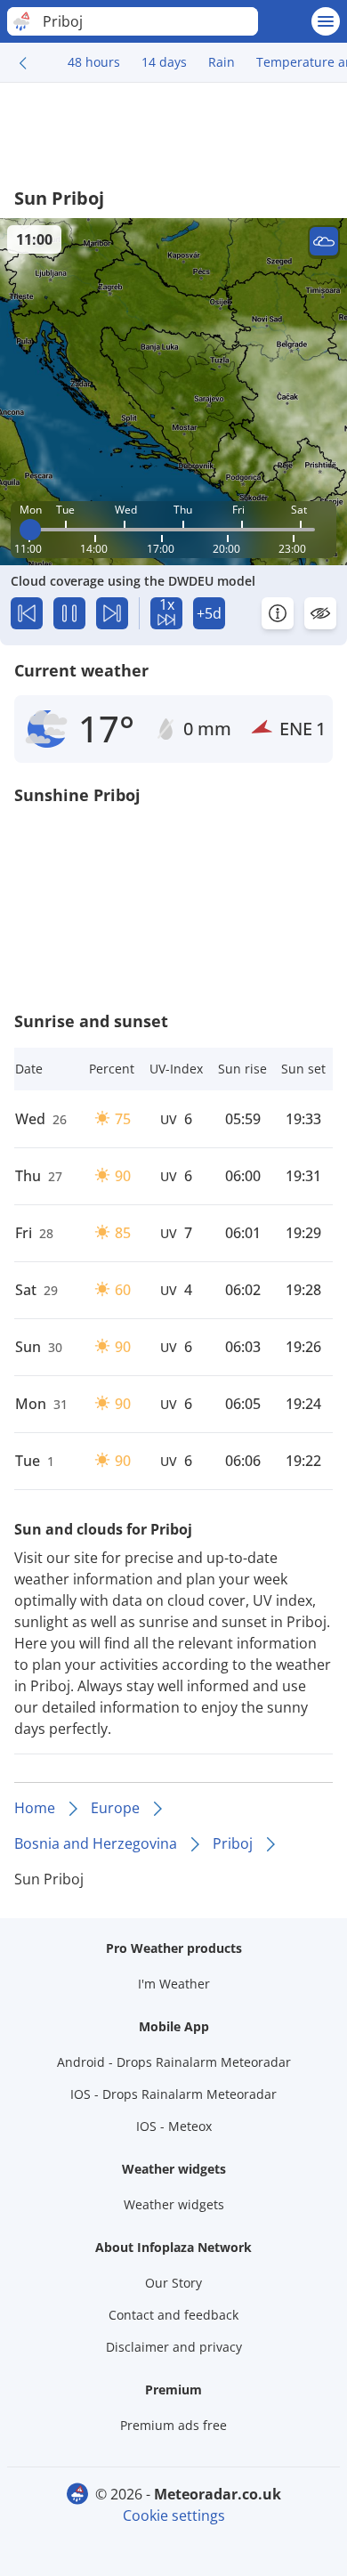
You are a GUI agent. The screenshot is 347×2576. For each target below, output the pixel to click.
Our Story (173, 2283)
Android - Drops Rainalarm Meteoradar (174, 2062)
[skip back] (27, 613)
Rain (222, 62)
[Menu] (326, 21)
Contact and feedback (173, 2315)
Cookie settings (174, 2515)
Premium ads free (173, 2425)
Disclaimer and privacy (174, 2347)
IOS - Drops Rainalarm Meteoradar (173, 2094)
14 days (164, 62)
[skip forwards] (112, 613)
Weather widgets (174, 2204)
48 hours (94, 62)
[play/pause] (69, 613)
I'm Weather (174, 1984)
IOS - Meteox (174, 2126)
